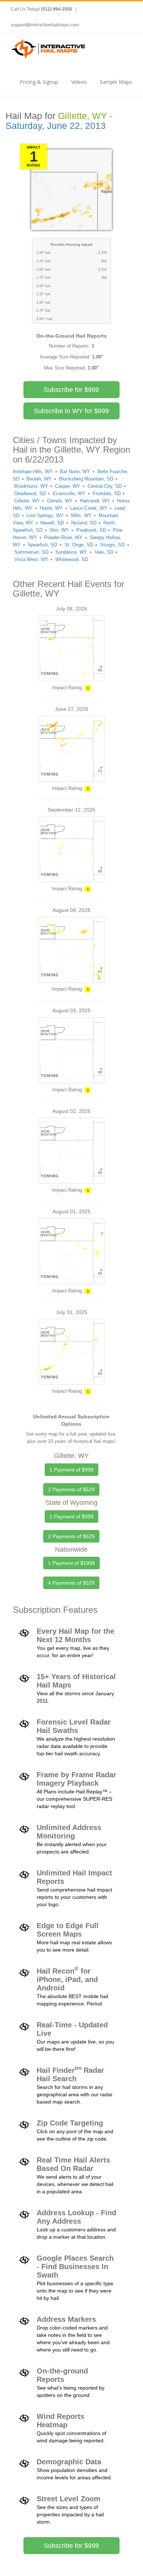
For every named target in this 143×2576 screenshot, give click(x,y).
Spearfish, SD (42, 545)
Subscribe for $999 (71, 390)
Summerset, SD (31, 552)
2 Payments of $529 (71, 1489)
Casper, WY (68, 486)
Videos (79, 82)
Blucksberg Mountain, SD (86, 479)
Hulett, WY (51, 508)
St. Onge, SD (79, 545)
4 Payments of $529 (71, 1583)
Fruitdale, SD (107, 493)
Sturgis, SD (112, 545)
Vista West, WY (31, 559)
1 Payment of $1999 (71, 1563)
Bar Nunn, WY (75, 472)
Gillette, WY (27, 501)
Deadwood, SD (30, 493)
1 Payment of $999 (71, 1470)
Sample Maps (116, 82)
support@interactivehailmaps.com (45, 25)
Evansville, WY (69, 493)
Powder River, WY (63, 537)
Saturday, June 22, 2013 (56, 126)
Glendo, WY (60, 501)
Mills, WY (81, 515)
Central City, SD (105, 486)
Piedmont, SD (91, 530)
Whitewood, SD (72, 559)
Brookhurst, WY (31, 486)
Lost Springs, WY (45, 515)
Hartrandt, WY (95, 501)
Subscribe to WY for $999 (71, 411)
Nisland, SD (84, 523)
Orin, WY (59, 530)
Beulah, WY (39, 479)
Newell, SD (52, 523)
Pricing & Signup (39, 82)
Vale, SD (104, 552)
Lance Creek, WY (89, 508)
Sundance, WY (71, 552)
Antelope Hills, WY (33, 472)
